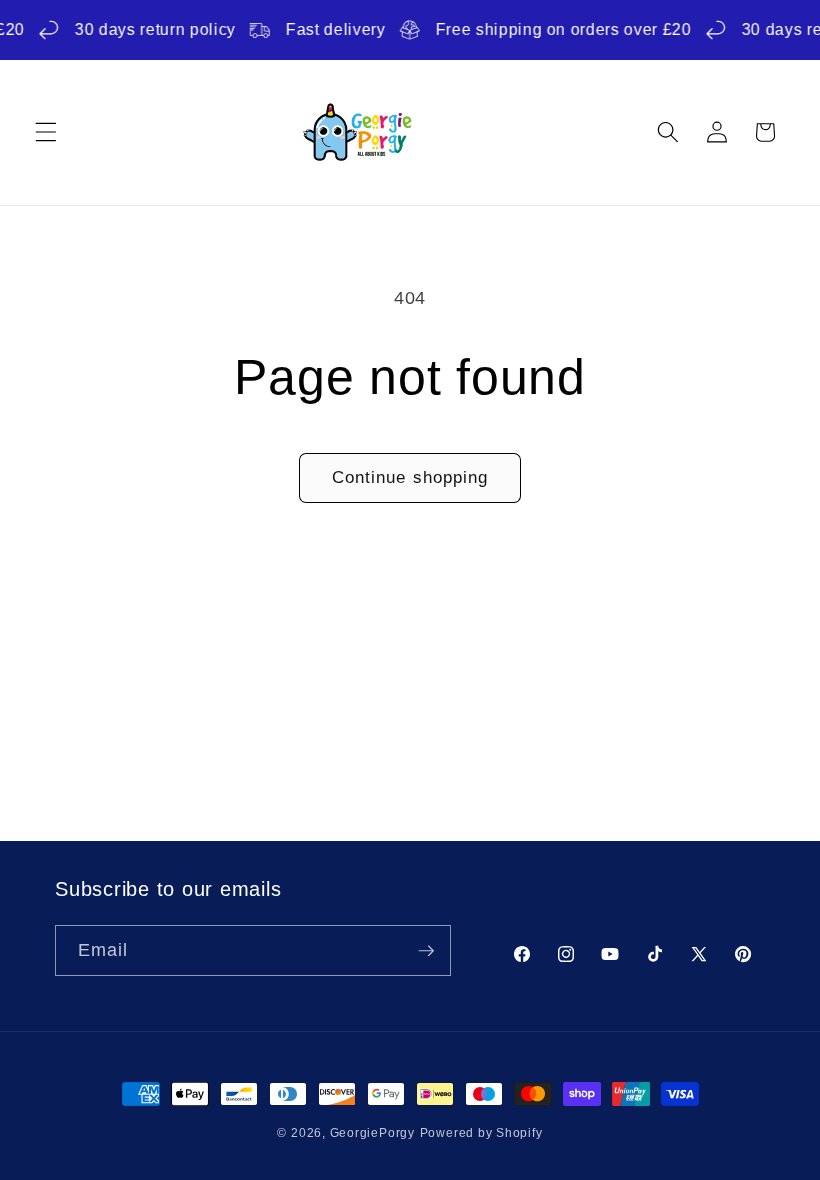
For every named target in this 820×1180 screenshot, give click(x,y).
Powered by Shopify (481, 1133)
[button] (46, 132)
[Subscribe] (426, 951)
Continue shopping (410, 477)
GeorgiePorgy (372, 1133)
